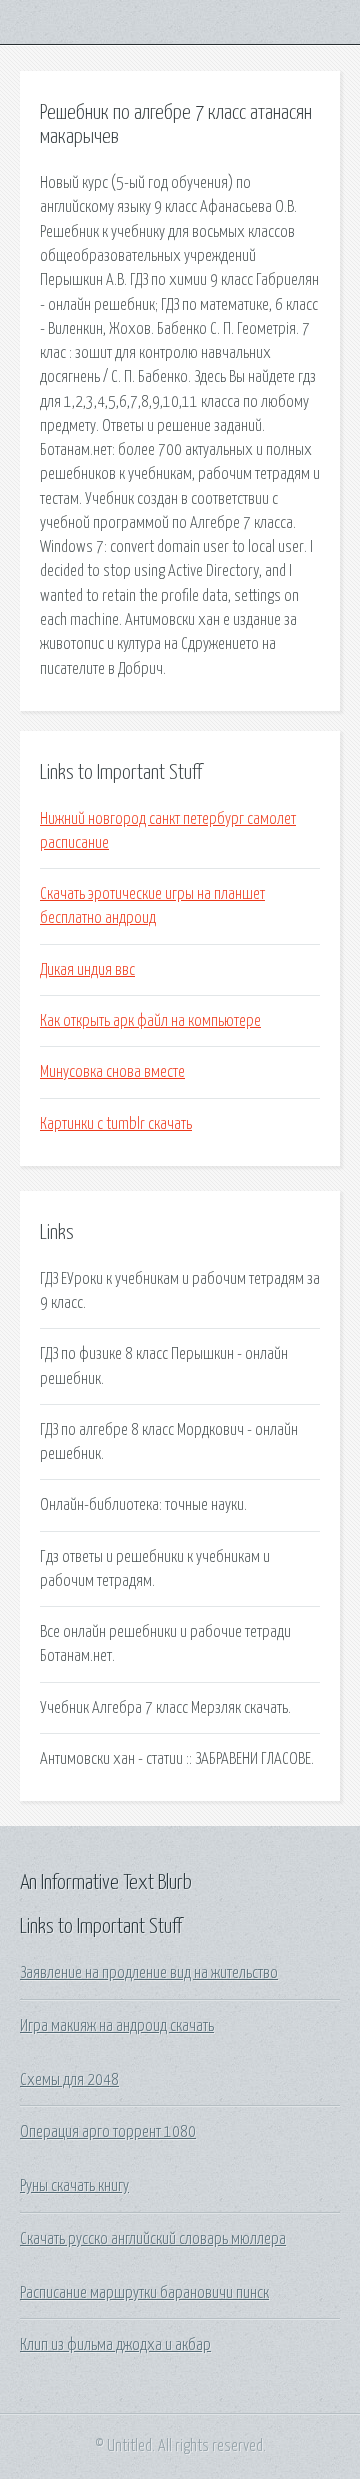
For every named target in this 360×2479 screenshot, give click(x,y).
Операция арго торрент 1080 (108, 2132)
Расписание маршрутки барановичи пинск (144, 2293)
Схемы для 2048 (69, 2080)
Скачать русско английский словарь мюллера (153, 2239)
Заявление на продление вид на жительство (149, 1973)
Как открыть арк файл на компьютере (150, 1021)
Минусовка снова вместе (112, 1072)
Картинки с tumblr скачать (116, 1124)
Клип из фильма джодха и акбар (115, 2345)
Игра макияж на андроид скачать (117, 2026)
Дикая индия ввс (87, 970)
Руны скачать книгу (74, 2186)
